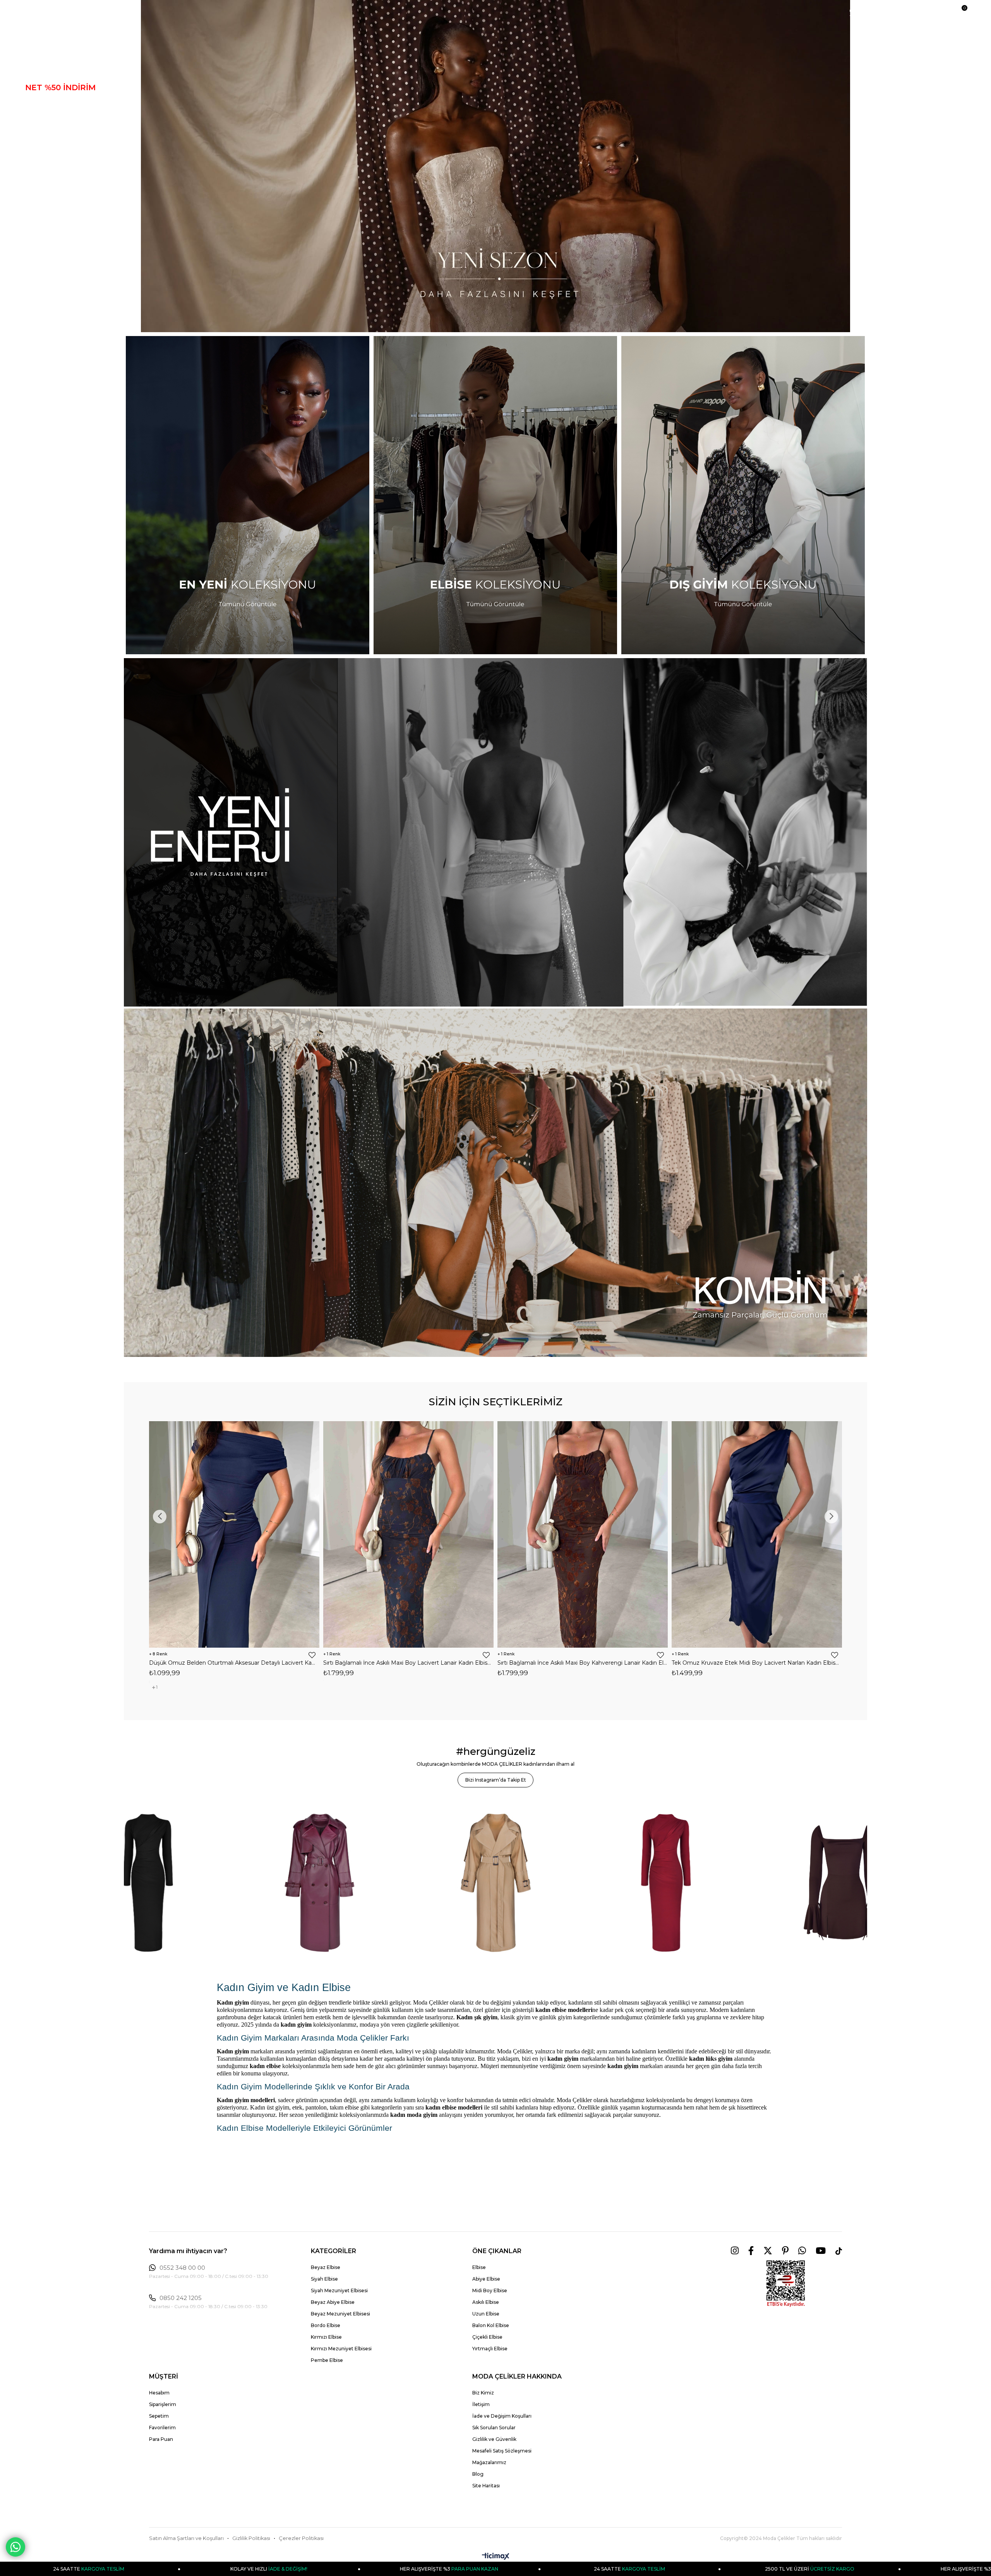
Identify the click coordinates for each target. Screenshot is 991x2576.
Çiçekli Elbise (487, 2337)
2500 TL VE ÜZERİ (381, 2569)
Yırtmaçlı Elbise (490, 2349)
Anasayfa (45, 59)
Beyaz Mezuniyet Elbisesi (340, 2314)
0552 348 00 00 (182, 2268)
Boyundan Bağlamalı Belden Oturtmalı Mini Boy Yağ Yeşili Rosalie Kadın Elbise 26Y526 (757, 1663)
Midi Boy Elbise (490, 2290)
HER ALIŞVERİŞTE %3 (562, 2569)
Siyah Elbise (324, 2279)
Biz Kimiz (483, 2393)
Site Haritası (486, 2486)
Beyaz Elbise (326, 2267)
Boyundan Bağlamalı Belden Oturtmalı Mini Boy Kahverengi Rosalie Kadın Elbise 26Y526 (583, 1663)
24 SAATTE (201, 2569)
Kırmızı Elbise (326, 2337)
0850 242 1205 (181, 2298)
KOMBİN (42, 188)
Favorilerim (162, 2428)
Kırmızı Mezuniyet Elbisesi (341, 2349)
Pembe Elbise (327, 2360)
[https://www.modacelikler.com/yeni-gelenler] (495, 832)
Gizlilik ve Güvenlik (494, 2439)
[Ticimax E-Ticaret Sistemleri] (496, 2557)
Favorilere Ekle (312, 1655)
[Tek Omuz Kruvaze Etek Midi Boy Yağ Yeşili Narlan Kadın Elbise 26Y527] (234, 1534)
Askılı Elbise (486, 2302)
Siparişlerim (163, 2404)
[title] (495, 166)
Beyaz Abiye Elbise (333, 2302)
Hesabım (159, 2393)
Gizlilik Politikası (251, 2538)
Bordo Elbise (326, 2325)
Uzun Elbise (486, 2314)
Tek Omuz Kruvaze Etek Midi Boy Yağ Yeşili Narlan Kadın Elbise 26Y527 (234, 1663)
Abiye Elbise (486, 2279)
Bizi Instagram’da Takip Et (496, 1780)
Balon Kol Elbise (491, 2325)
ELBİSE (40, 102)
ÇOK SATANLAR (57, 159)
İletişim (481, 2404)
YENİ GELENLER (58, 73)
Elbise (479, 2267)
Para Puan (161, 2439)
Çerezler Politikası (301, 2538)
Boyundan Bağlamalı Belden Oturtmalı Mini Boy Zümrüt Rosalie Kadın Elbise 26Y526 (408, 1663)
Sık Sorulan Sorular (494, 2428)
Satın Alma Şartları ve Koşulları (186, 2538)
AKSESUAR (48, 173)
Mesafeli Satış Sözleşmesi (502, 2451)
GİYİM (37, 130)
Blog (478, 2474)
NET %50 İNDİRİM (60, 87)
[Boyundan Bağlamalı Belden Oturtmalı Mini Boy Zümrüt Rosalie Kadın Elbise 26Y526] (408, 1534)
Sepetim (159, 2416)
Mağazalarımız (489, 2462)
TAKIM (38, 145)
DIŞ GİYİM (45, 116)
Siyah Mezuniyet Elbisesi (339, 2290)
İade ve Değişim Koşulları (502, 2416)
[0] (961, 12)
